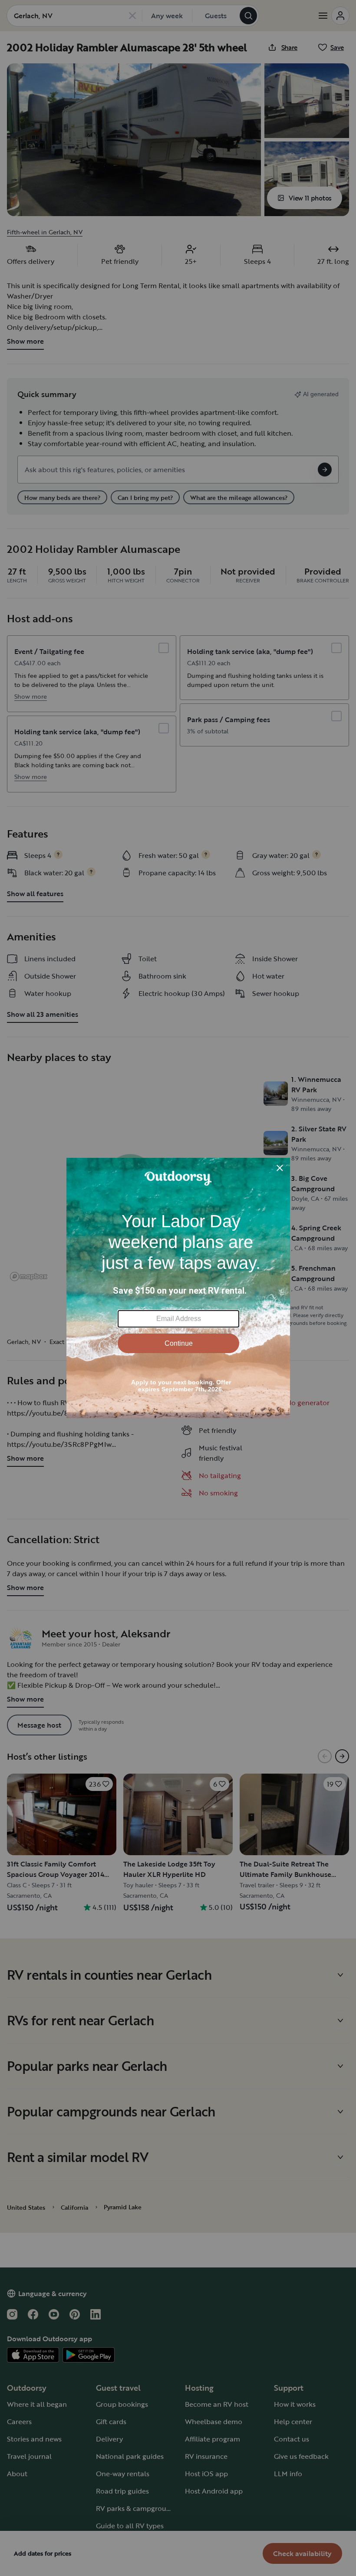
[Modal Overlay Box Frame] (178, 1288)
